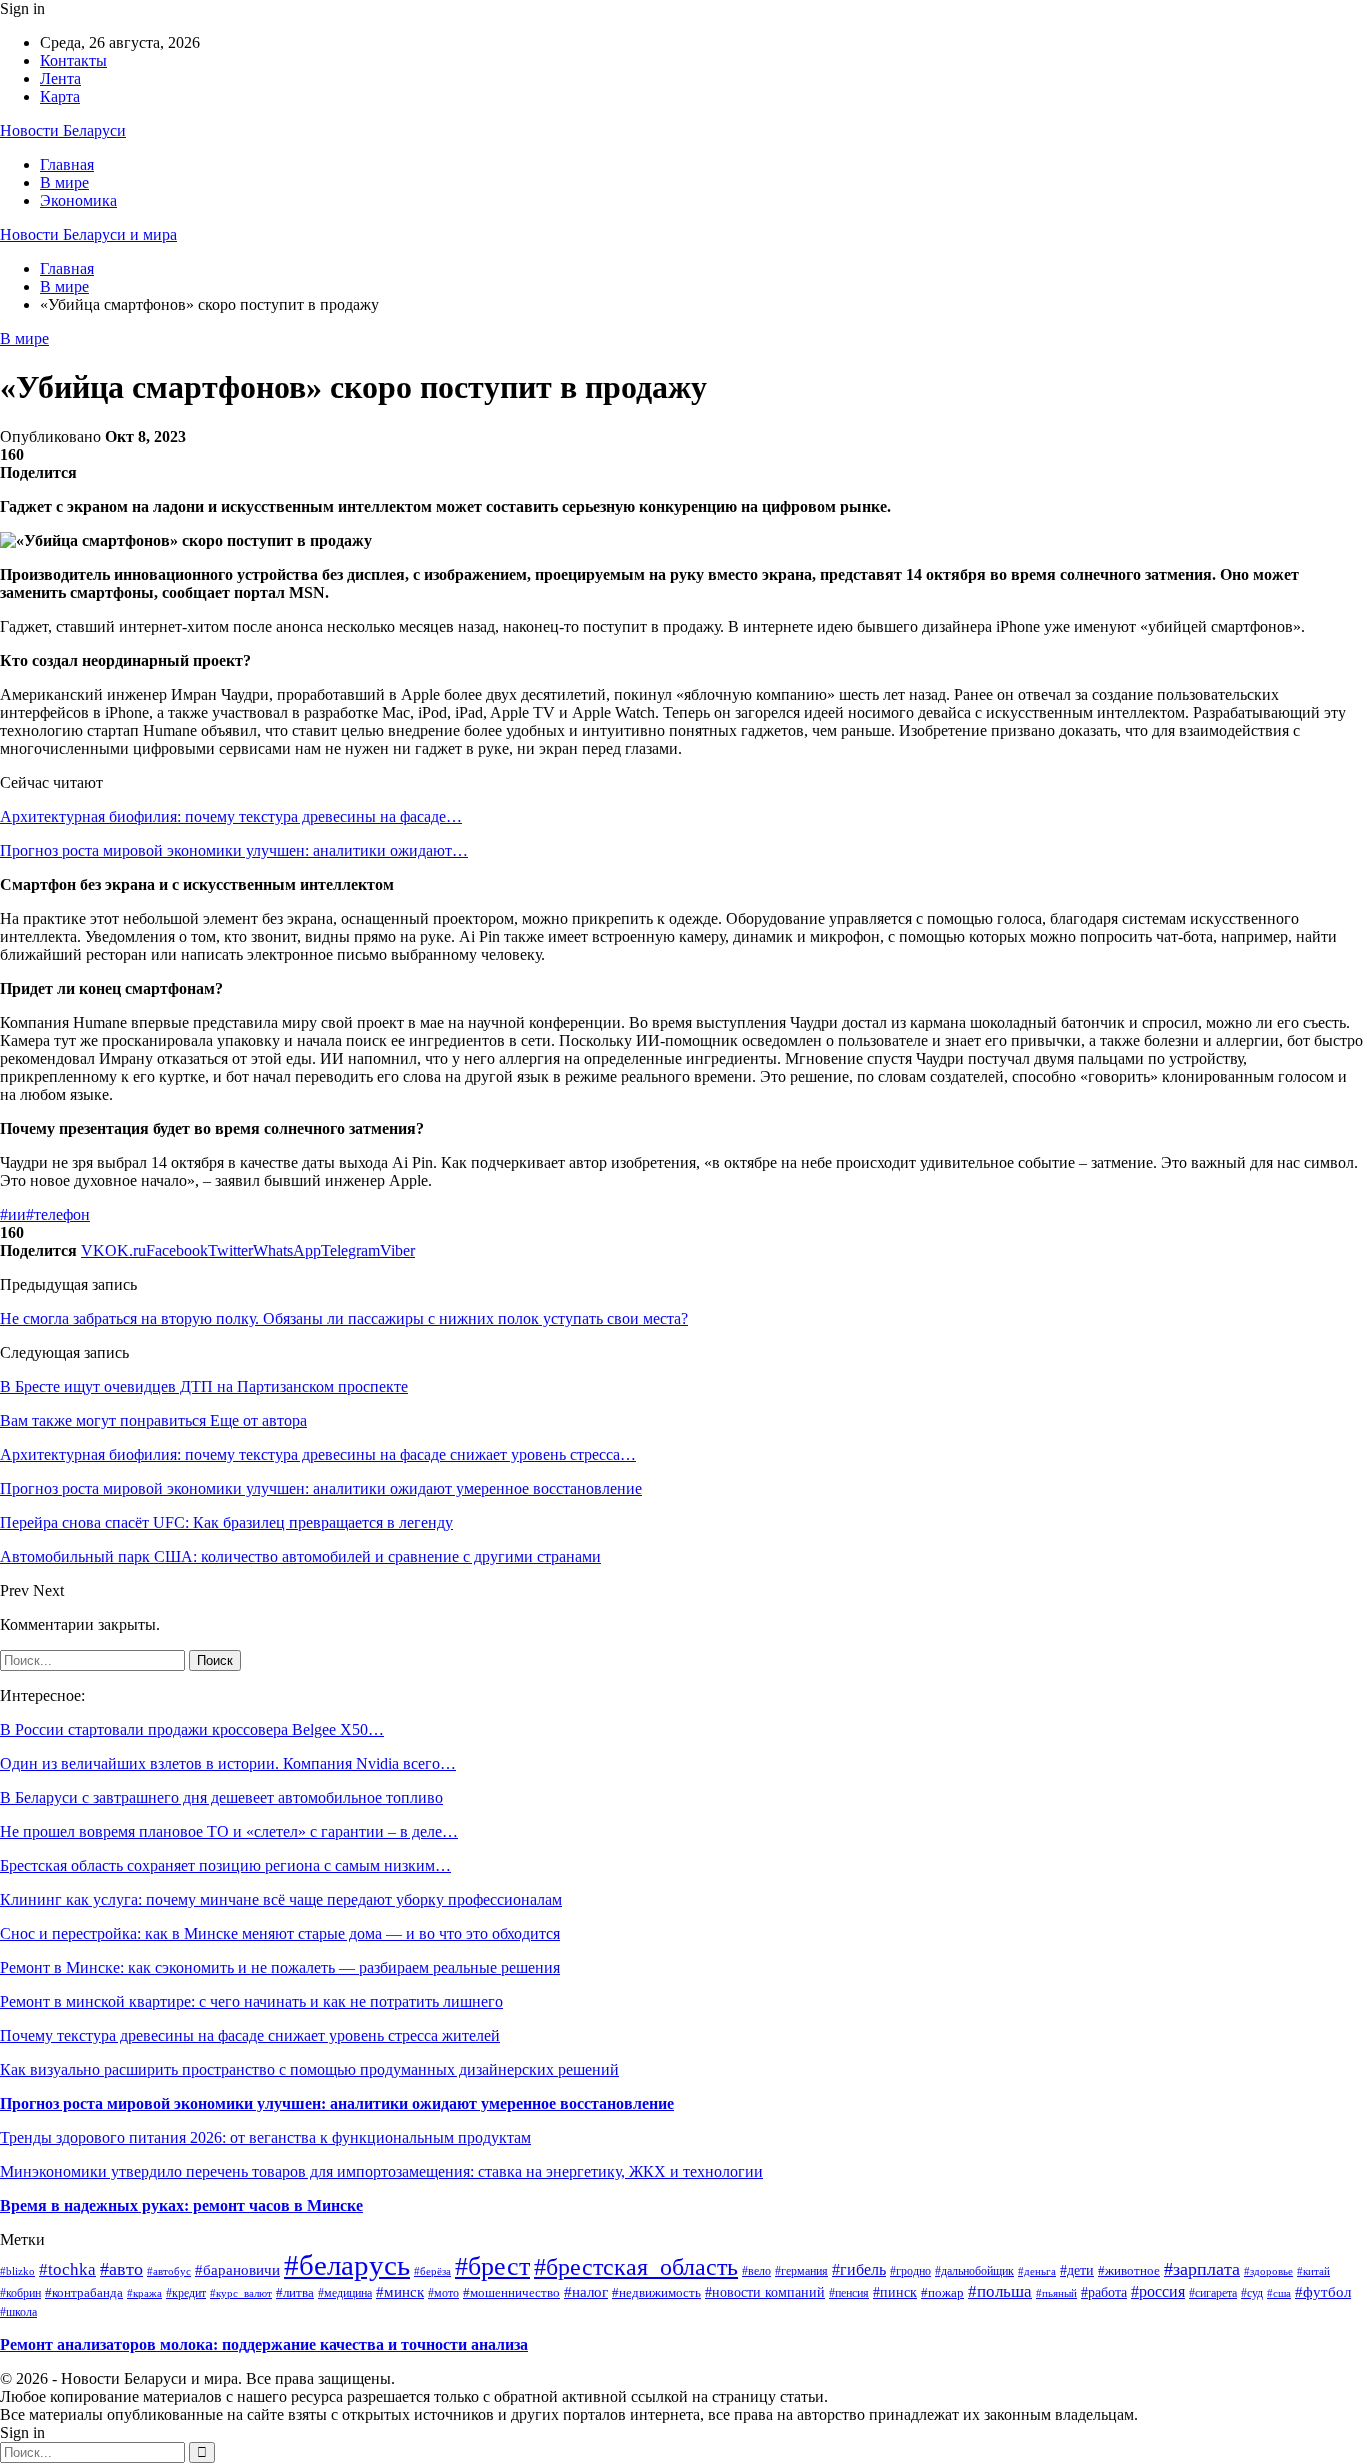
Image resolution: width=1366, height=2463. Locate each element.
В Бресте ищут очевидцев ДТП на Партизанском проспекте (204, 1386)
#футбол (1323, 2292)
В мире (64, 182)
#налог (586, 2292)
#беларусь (347, 2265)
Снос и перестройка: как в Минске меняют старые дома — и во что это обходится (280, 1933)
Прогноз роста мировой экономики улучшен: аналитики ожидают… (234, 850)
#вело (756, 2271)
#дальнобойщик (974, 2271)
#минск (400, 2291)
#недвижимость (656, 2293)
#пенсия (849, 2293)
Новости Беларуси (63, 130)
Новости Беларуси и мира (88, 234)
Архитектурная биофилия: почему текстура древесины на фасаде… (231, 816)
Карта (60, 96)
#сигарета (1213, 2293)
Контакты (73, 60)
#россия (1158, 2291)
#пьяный (1056, 2293)
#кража (144, 2293)
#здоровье (1268, 2271)
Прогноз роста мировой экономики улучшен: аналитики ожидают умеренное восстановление (337, 2103)
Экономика (78, 200)
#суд (1252, 2293)
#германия (801, 2271)
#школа (18, 2312)
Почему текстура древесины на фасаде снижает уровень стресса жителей (250, 2035)
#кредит (186, 2293)
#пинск (895, 2292)
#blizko (17, 2271)
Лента (60, 78)
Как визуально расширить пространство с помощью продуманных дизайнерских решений (309, 2069)
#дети (1077, 2270)
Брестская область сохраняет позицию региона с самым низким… (225, 1865)
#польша (1000, 2291)
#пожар (942, 2293)
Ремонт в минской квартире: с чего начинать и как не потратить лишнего (251, 2001)
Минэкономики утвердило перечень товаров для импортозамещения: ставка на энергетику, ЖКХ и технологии (381, 2171)
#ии (13, 1214)
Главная (67, 164)
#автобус (169, 2271)
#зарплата (1202, 2269)
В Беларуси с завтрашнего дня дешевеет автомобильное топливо (221, 1797)
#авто (121, 2269)
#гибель (859, 2269)
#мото (443, 2293)
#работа (1104, 2292)
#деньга (1037, 2271)
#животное (1129, 2270)
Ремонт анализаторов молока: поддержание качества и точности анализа (264, 2344)
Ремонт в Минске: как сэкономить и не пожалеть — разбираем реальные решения (280, 1967)
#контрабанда (84, 2292)
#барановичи (237, 2270)
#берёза (432, 2271)
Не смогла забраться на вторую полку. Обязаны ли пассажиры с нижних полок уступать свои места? (344, 1318)
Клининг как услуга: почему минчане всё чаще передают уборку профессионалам (281, 1899)
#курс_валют (241, 2293)
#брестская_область (636, 2267)
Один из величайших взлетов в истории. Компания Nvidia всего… (228, 1763)
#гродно (910, 2271)
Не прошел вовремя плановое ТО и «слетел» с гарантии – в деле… (229, 1831)
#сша (1279, 2293)
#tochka (67, 2269)
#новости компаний (765, 2292)
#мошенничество (511, 2293)
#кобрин (20, 2293)
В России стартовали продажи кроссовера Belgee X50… (192, 1729)
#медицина (345, 2293)
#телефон (58, 1214)
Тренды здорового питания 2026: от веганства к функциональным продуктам (265, 2137)
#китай (1313, 2271)
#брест (492, 2266)
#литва (295, 2292)
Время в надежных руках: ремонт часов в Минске (181, 2205)
